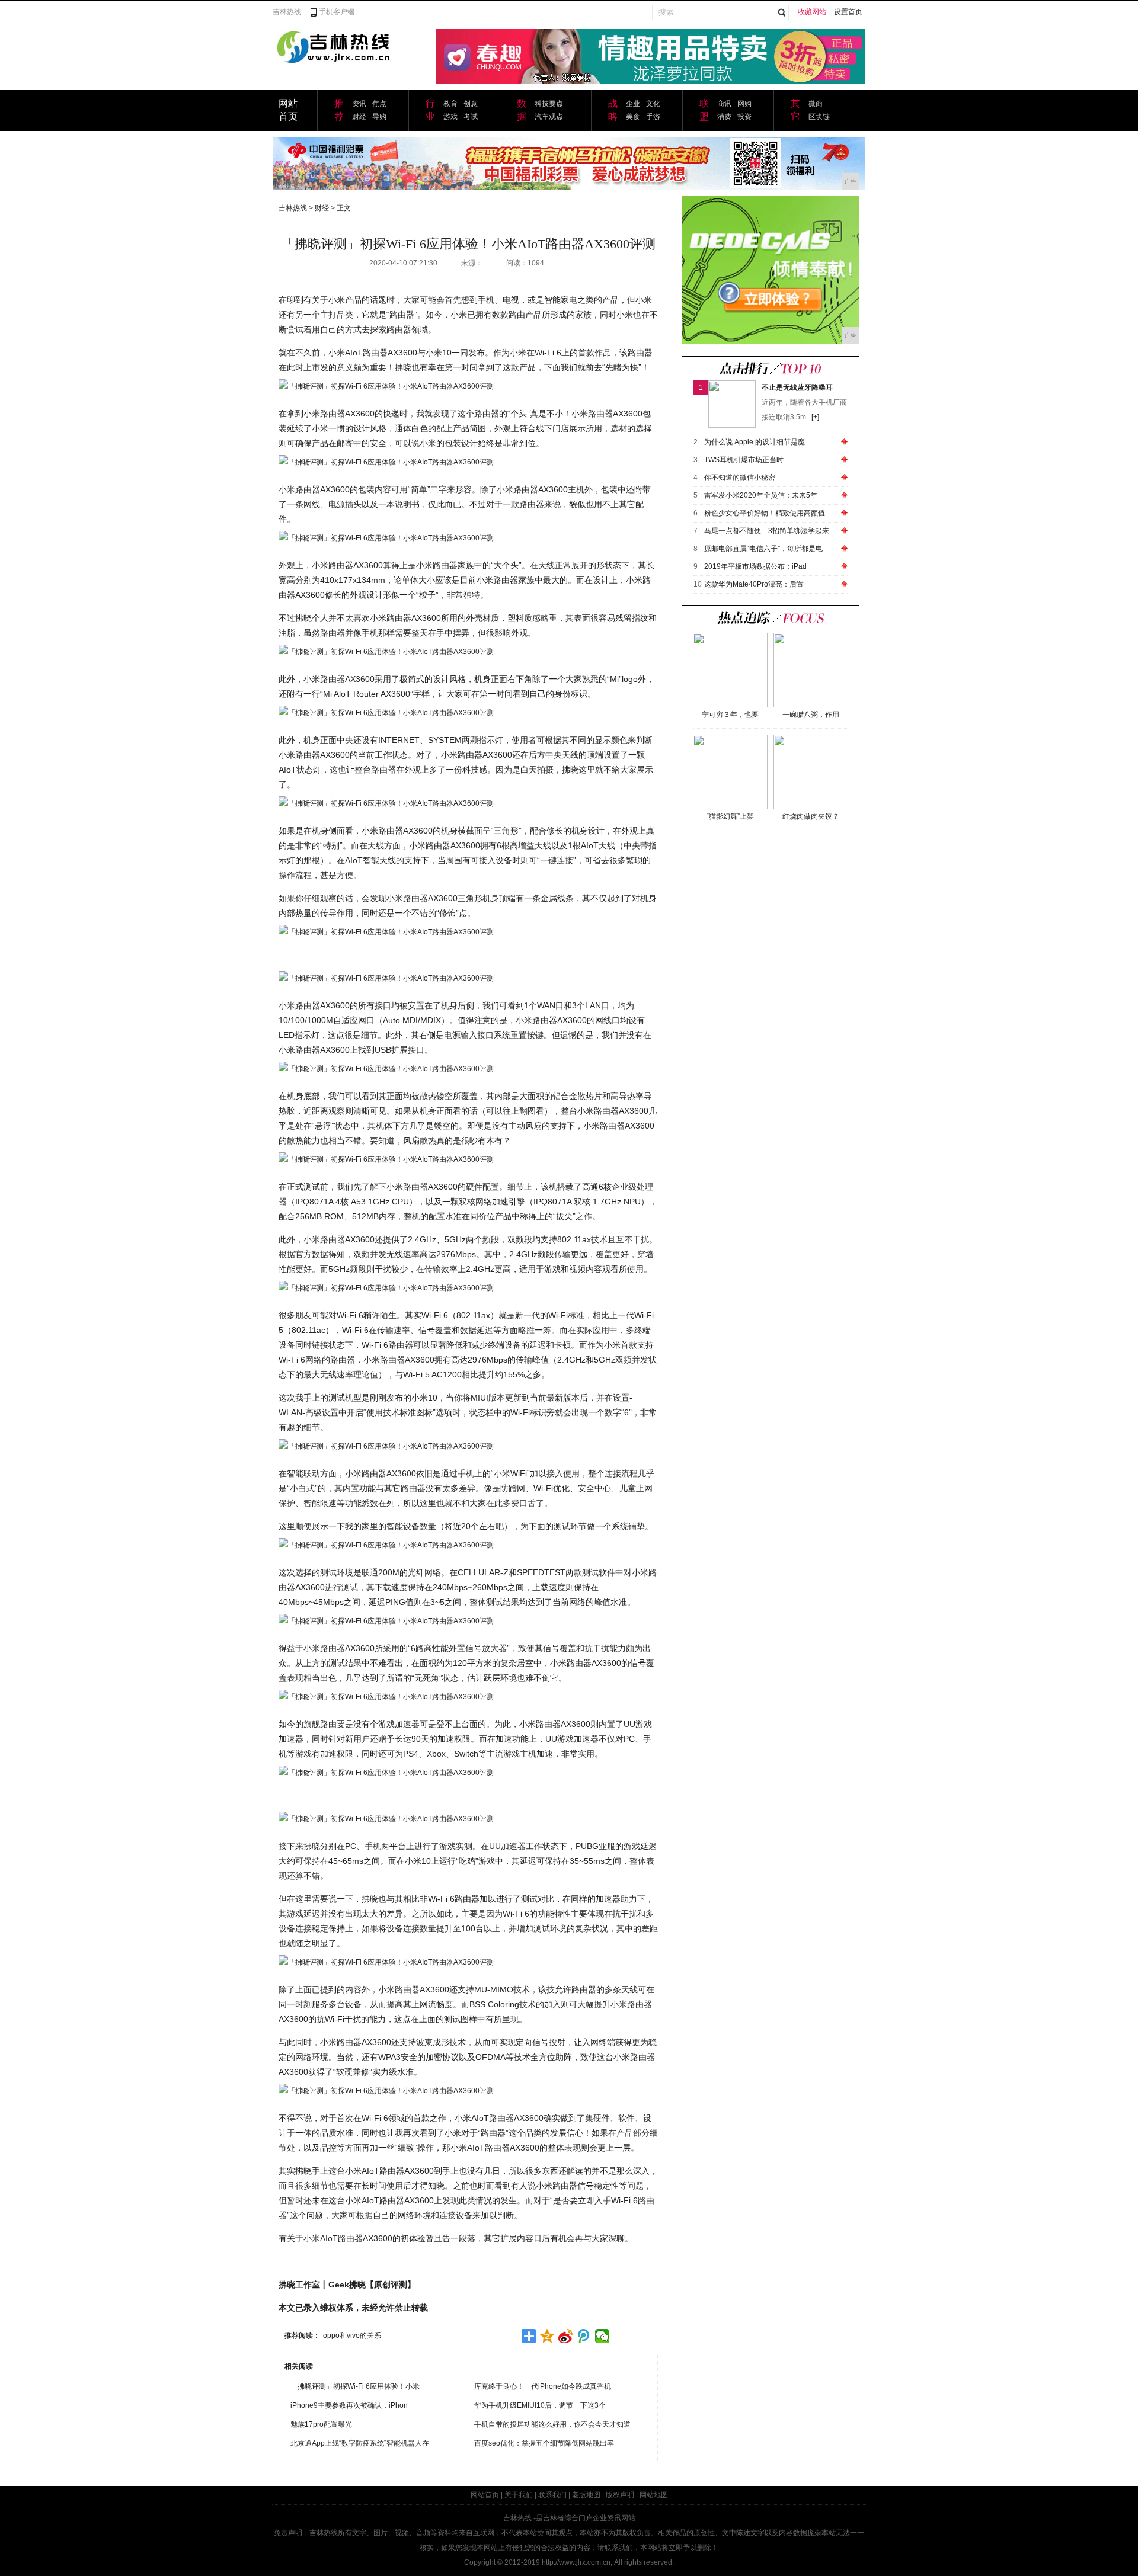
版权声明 (620, 2495)
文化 (653, 104)
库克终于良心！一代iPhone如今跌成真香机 (543, 2386)
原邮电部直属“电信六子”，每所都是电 (763, 549)
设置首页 (848, 12)
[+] (815, 417)
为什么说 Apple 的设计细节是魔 (755, 442)
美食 (633, 117)
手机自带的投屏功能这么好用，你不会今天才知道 (552, 2424)
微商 (816, 104)
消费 (724, 117)
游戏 (450, 117)
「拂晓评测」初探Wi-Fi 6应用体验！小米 (355, 2386)
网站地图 (654, 2495)
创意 (471, 104)
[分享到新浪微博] (566, 2336)
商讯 (724, 104)
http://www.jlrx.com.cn (576, 2562)
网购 (744, 104)
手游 (653, 117)
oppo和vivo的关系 (352, 2335)
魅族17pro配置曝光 (321, 2424)
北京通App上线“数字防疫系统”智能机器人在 (360, 2443)
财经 (359, 117)
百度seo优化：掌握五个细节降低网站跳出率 (544, 2443)
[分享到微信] (602, 2336)
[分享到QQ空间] (547, 2336)
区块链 (819, 117)
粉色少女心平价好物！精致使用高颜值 (765, 513)
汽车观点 (549, 117)
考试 (471, 117)
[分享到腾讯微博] (584, 2336)
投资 (744, 117)
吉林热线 (287, 12)
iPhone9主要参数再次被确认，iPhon (349, 2405)
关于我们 (519, 2495)
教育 (450, 104)
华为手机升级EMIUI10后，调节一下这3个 (540, 2405)
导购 (379, 117)
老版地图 (586, 2495)
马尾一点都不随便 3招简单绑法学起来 (767, 531)
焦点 (379, 104)
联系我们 (552, 2495)
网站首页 (485, 2495)
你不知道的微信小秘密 (740, 478)
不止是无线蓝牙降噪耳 (797, 387)
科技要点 (549, 104)
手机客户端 (337, 12)
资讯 (359, 104)
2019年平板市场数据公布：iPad (755, 566)
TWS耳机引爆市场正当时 (744, 460)
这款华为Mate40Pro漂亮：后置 (754, 584)
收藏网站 (812, 12)
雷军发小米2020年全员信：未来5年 (761, 495)
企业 (633, 104)
